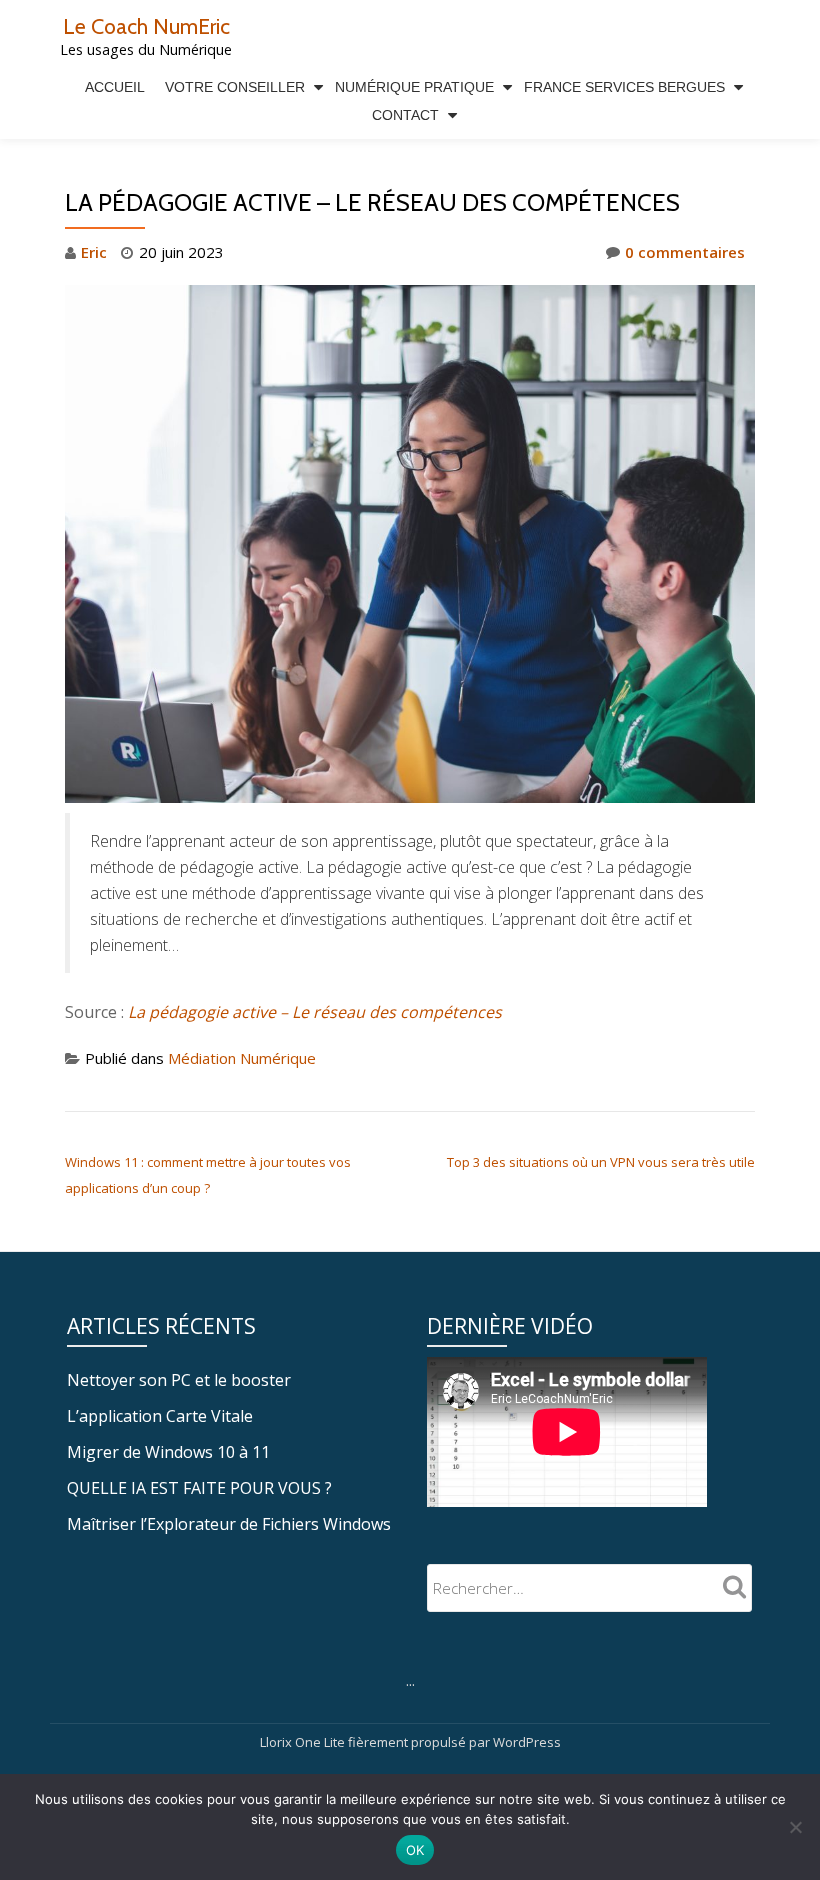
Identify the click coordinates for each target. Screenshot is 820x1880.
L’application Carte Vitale (160, 1416)
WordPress (527, 1742)
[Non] (795, 1827)
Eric (94, 252)
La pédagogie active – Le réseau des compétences (315, 1012)
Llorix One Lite (304, 1742)
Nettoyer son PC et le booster (179, 1380)
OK (415, 1850)
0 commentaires (685, 252)
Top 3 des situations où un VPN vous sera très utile (601, 1162)
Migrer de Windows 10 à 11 (168, 1452)
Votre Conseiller (235, 87)
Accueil (115, 87)
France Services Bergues (624, 87)
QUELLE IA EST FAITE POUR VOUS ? (199, 1488)
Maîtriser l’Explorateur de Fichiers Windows (229, 1524)
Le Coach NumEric (146, 26)
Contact (405, 115)
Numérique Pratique (414, 87)
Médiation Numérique (242, 1058)
